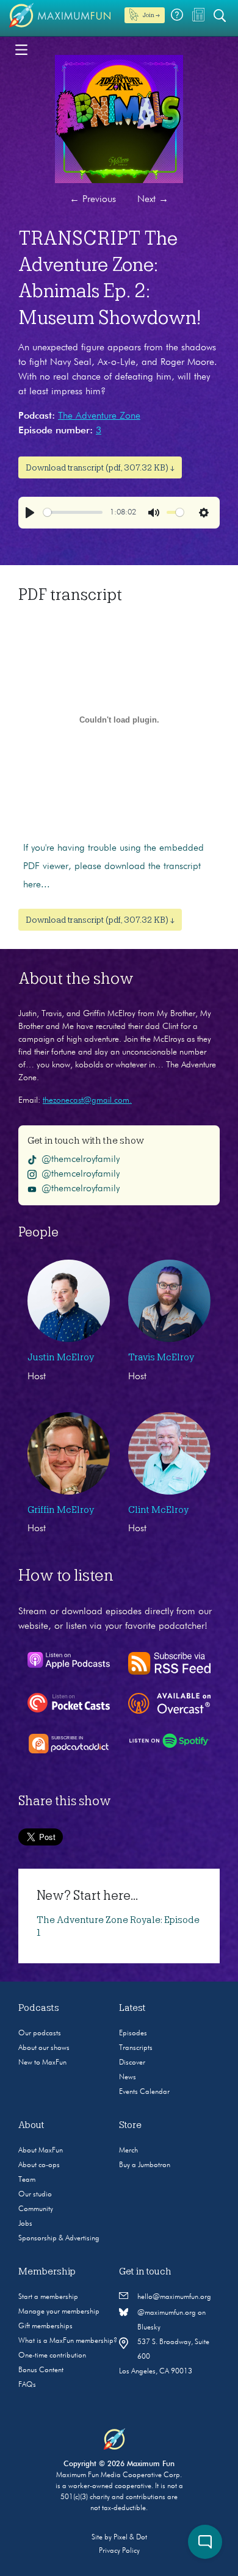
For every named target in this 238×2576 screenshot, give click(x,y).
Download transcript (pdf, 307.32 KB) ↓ (100, 467)
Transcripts (136, 2048)
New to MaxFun (42, 2063)
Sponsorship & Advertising (59, 2239)
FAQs (27, 2385)
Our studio (35, 2195)
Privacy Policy (119, 2551)
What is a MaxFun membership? (68, 2341)
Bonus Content (41, 2370)
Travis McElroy (161, 1357)
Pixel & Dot (130, 2538)
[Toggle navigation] (21, 49)
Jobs (25, 2224)
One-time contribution (52, 2356)
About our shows (44, 2048)
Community (36, 2209)
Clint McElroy (158, 1510)
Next (153, 200)
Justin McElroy (61, 1357)
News (128, 2077)
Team (27, 2180)
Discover (132, 2063)
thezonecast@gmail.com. (87, 1100)
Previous (93, 200)
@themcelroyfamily (81, 1160)
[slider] (73, 512)
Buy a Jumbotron (145, 2165)
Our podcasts (40, 2033)
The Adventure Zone (99, 416)
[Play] (30, 513)
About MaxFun (41, 2151)
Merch (128, 2151)
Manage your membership (59, 2312)
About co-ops (39, 2165)
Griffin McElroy (61, 1510)
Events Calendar (144, 2092)
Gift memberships (45, 2326)
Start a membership (48, 2297)
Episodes (133, 2033)
